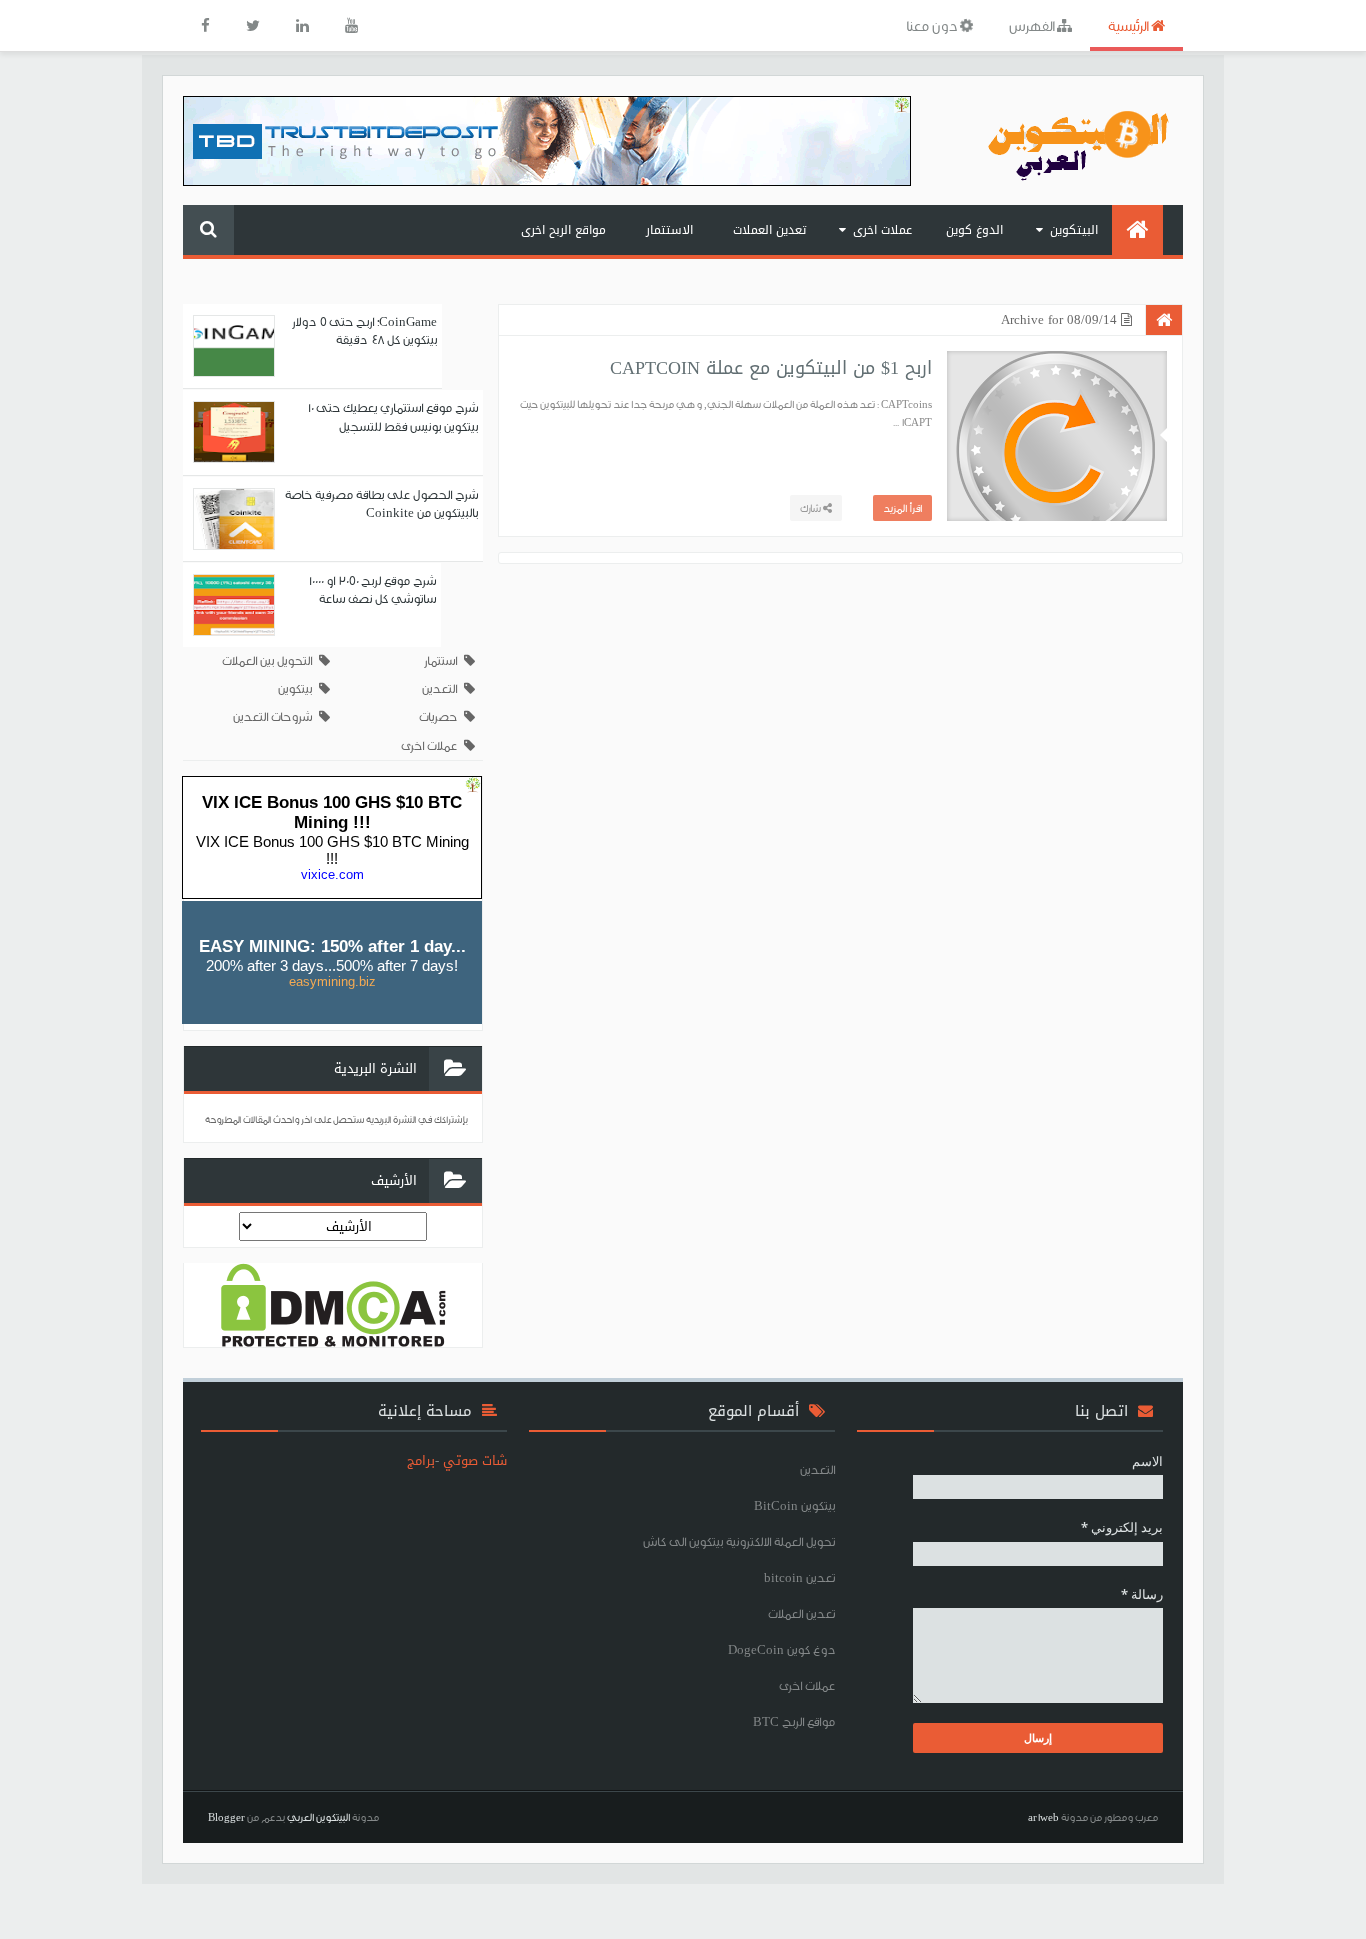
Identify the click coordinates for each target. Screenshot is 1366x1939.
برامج (421, 1460)
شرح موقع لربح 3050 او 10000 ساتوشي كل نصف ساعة (372, 589)
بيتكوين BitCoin (794, 1505)
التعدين (439, 688)
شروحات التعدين (272, 716)
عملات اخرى (882, 230)
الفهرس (1033, 25)
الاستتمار (669, 230)
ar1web (1043, 1817)
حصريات (438, 716)
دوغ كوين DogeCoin (781, 1649)
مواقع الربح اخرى (563, 230)
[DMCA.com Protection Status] (333, 1304)
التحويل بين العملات (267, 660)
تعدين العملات (769, 230)
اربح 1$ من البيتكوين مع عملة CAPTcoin (771, 368)
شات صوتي (475, 1460)
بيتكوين (295, 688)
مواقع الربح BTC (794, 1721)
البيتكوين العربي (318, 1817)
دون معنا (933, 25)
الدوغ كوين (974, 230)
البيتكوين (1074, 230)
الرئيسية (1129, 25)
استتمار (440, 660)
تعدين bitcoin (799, 1577)
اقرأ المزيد (902, 508)
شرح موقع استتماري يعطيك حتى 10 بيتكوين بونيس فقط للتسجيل (392, 416)
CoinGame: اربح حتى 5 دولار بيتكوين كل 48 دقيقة (364, 330)
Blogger (226, 1817)
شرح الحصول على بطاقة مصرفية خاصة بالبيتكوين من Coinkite (381, 503)
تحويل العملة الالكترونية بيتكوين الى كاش (739, 1541)
